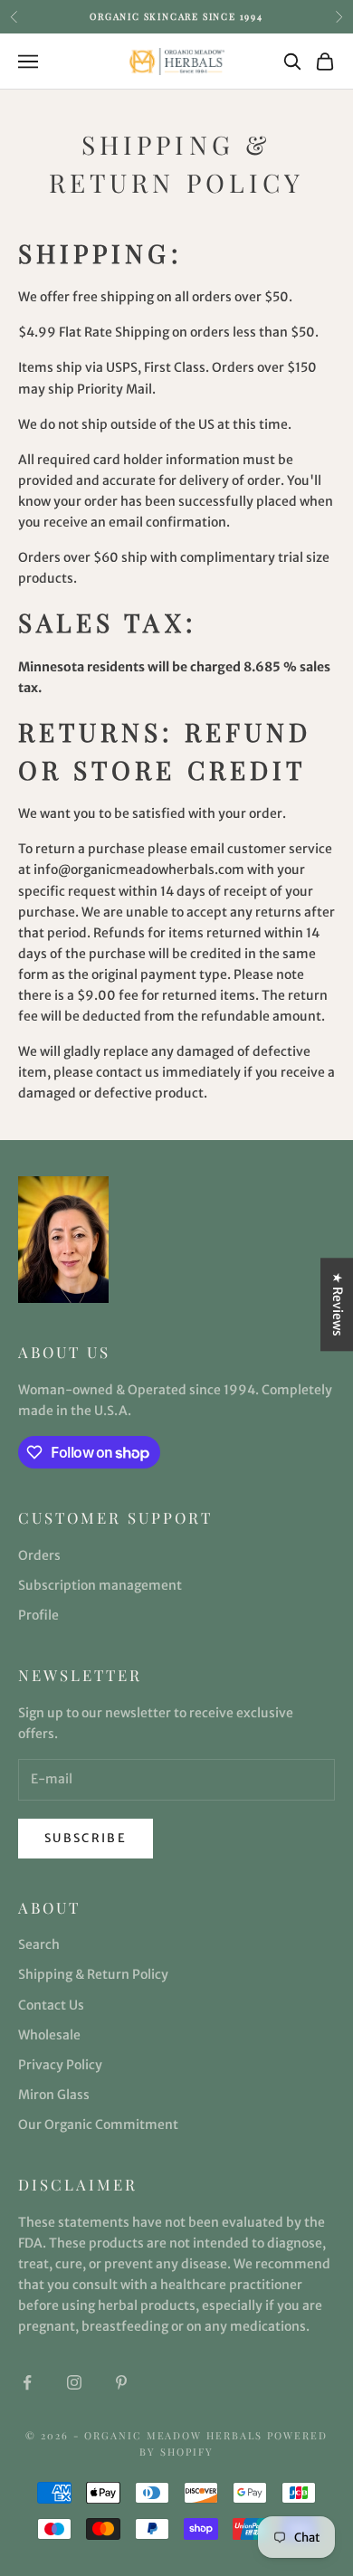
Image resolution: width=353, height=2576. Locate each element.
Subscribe (86, 1838)
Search (39, 1944)
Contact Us (51, 2005)
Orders (39, 1555)
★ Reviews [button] (338, 1304)
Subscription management (100, 1585)
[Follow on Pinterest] (121, 2382)
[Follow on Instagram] (74, 2382)
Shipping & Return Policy (93, 1974)
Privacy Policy (60, 2065)
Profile (38, 1615)
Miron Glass (54, 2095)
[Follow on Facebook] (27, 2382)
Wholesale (49, 2035)
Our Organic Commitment (98, 2124)
